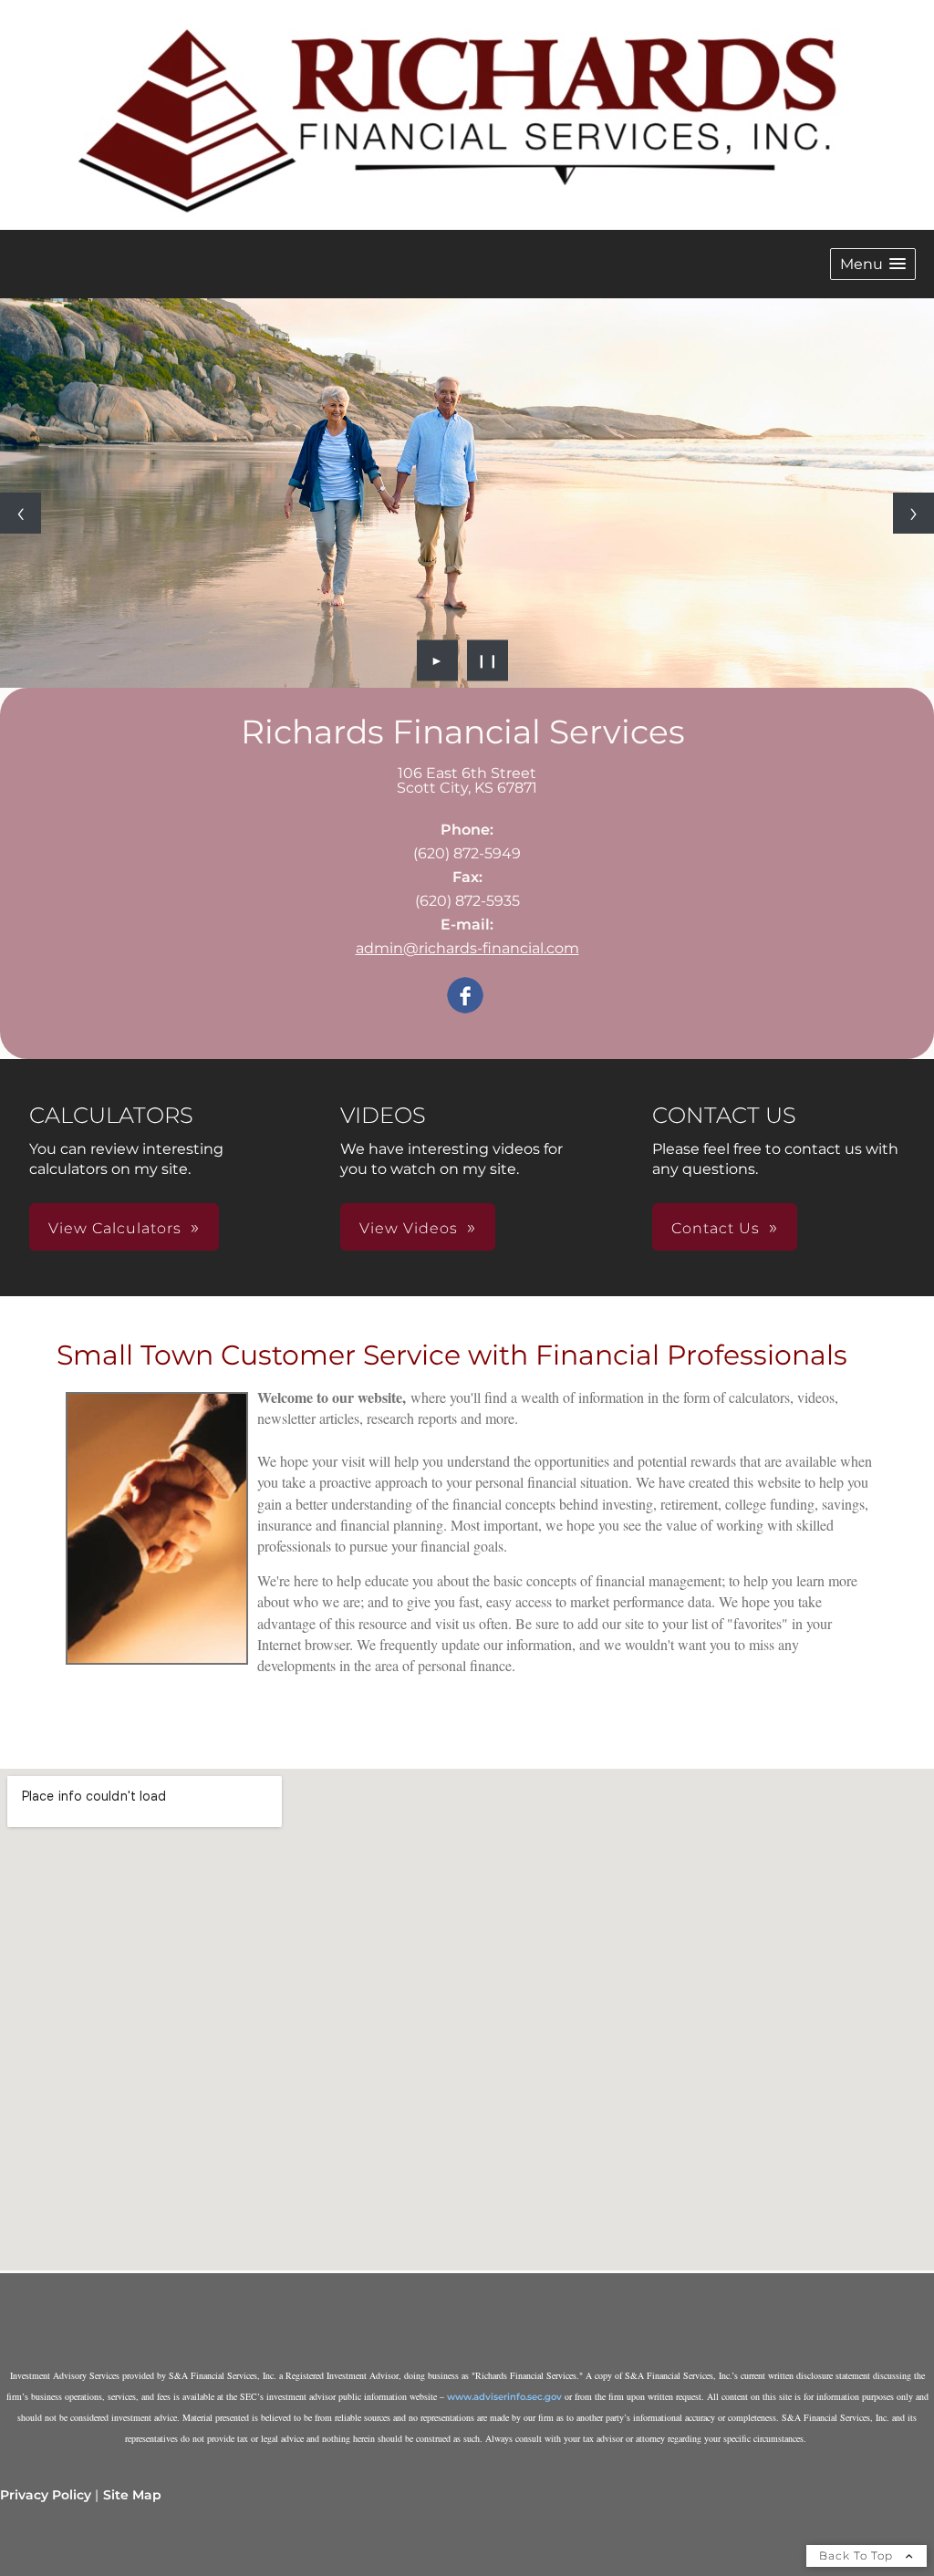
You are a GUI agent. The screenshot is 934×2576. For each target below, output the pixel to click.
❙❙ (488, 660)
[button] (873, 264)
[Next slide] (913, 513)
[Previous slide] (21, 513)
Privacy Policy (46, 2495)
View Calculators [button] (115, 1228)
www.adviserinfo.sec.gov (504, 2397)
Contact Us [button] (716, 1228)
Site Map (132, 2495)
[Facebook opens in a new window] (465, 997)
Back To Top (858, 2555)
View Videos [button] (409, 1228)
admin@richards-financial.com (467, 948)
